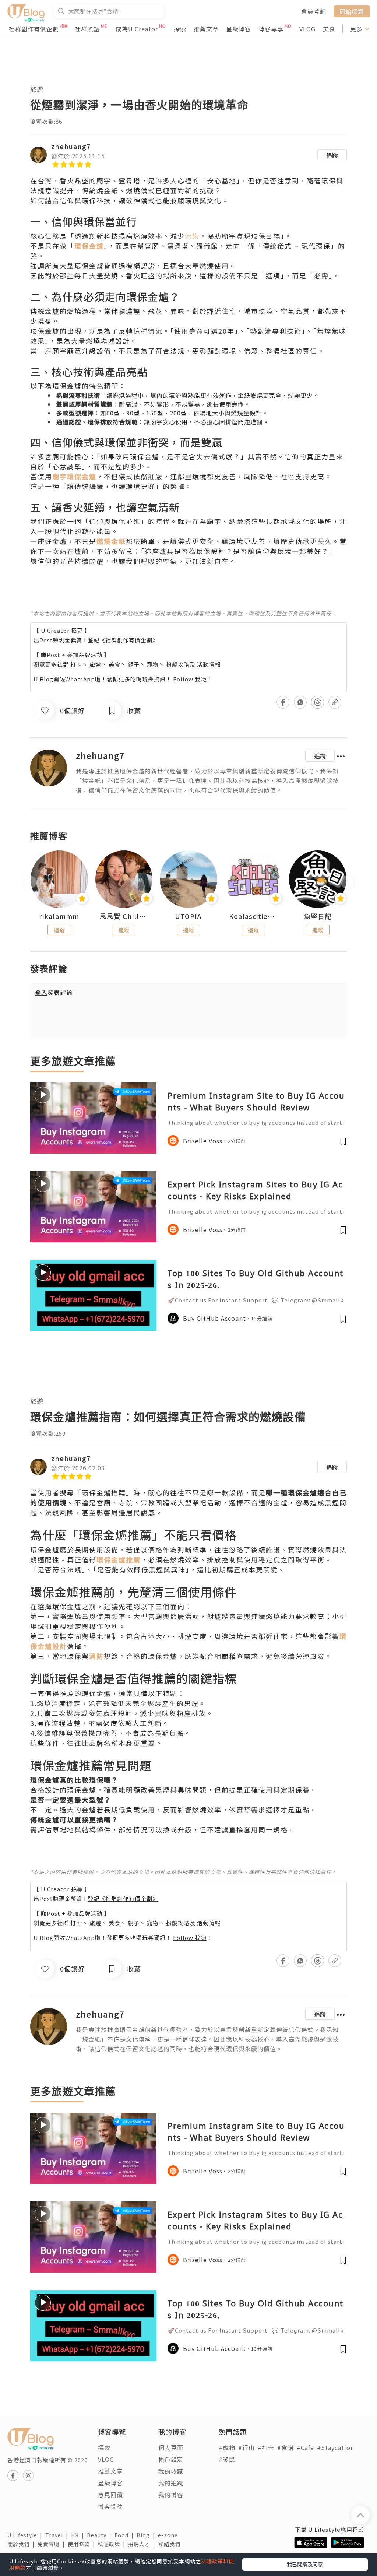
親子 (134, 664)
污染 (192, 236)
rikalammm (59, 916)
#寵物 (227, 2447)
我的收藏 (171, 2471)
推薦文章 (206, 29)
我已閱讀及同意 (305, 2564)
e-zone (169, 2535)
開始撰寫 (352, 11)
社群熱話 (87, 29)
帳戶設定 (171, 2459)
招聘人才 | (143, 2544)
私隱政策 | (113, 2544)
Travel (58, 2535)
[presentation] (30, 882)
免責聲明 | (53, 2544)
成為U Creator (137, 29)
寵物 (153, 664)
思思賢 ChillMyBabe (124, 916)
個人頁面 (171, 2447)
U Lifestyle (26, 2535)
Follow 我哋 (190, 679)
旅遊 (37, 89)
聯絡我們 (171, 2544)
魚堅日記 (318, 916)
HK (79, 2535)
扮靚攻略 (178, 664)
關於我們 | (22, 2544)
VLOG (307, 29)
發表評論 (54, 992)
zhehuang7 (71, 146)
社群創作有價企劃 (34, 29)
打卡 (76, 664)
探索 (180, 29)
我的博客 (171, 2495)
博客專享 (271, 29)
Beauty (101, 2535)
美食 (329, 29)
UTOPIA (188, 916)
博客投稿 (110, 2506)
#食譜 (286, 2447)
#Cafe (305, 2447)
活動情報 (209, 664)
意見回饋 (110, 2495)
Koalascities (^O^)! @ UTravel (253, 916)
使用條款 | (83, 2544)
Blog (147, 2535)
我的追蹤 (171, 2483)
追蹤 (332, 155)
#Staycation (336, 2447)
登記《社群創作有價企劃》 (123, 640)
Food (126, 2535)
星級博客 (239, 29)
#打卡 (266, 2447)
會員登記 (314, 11)
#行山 (246, 2447)
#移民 (227, 2459)
